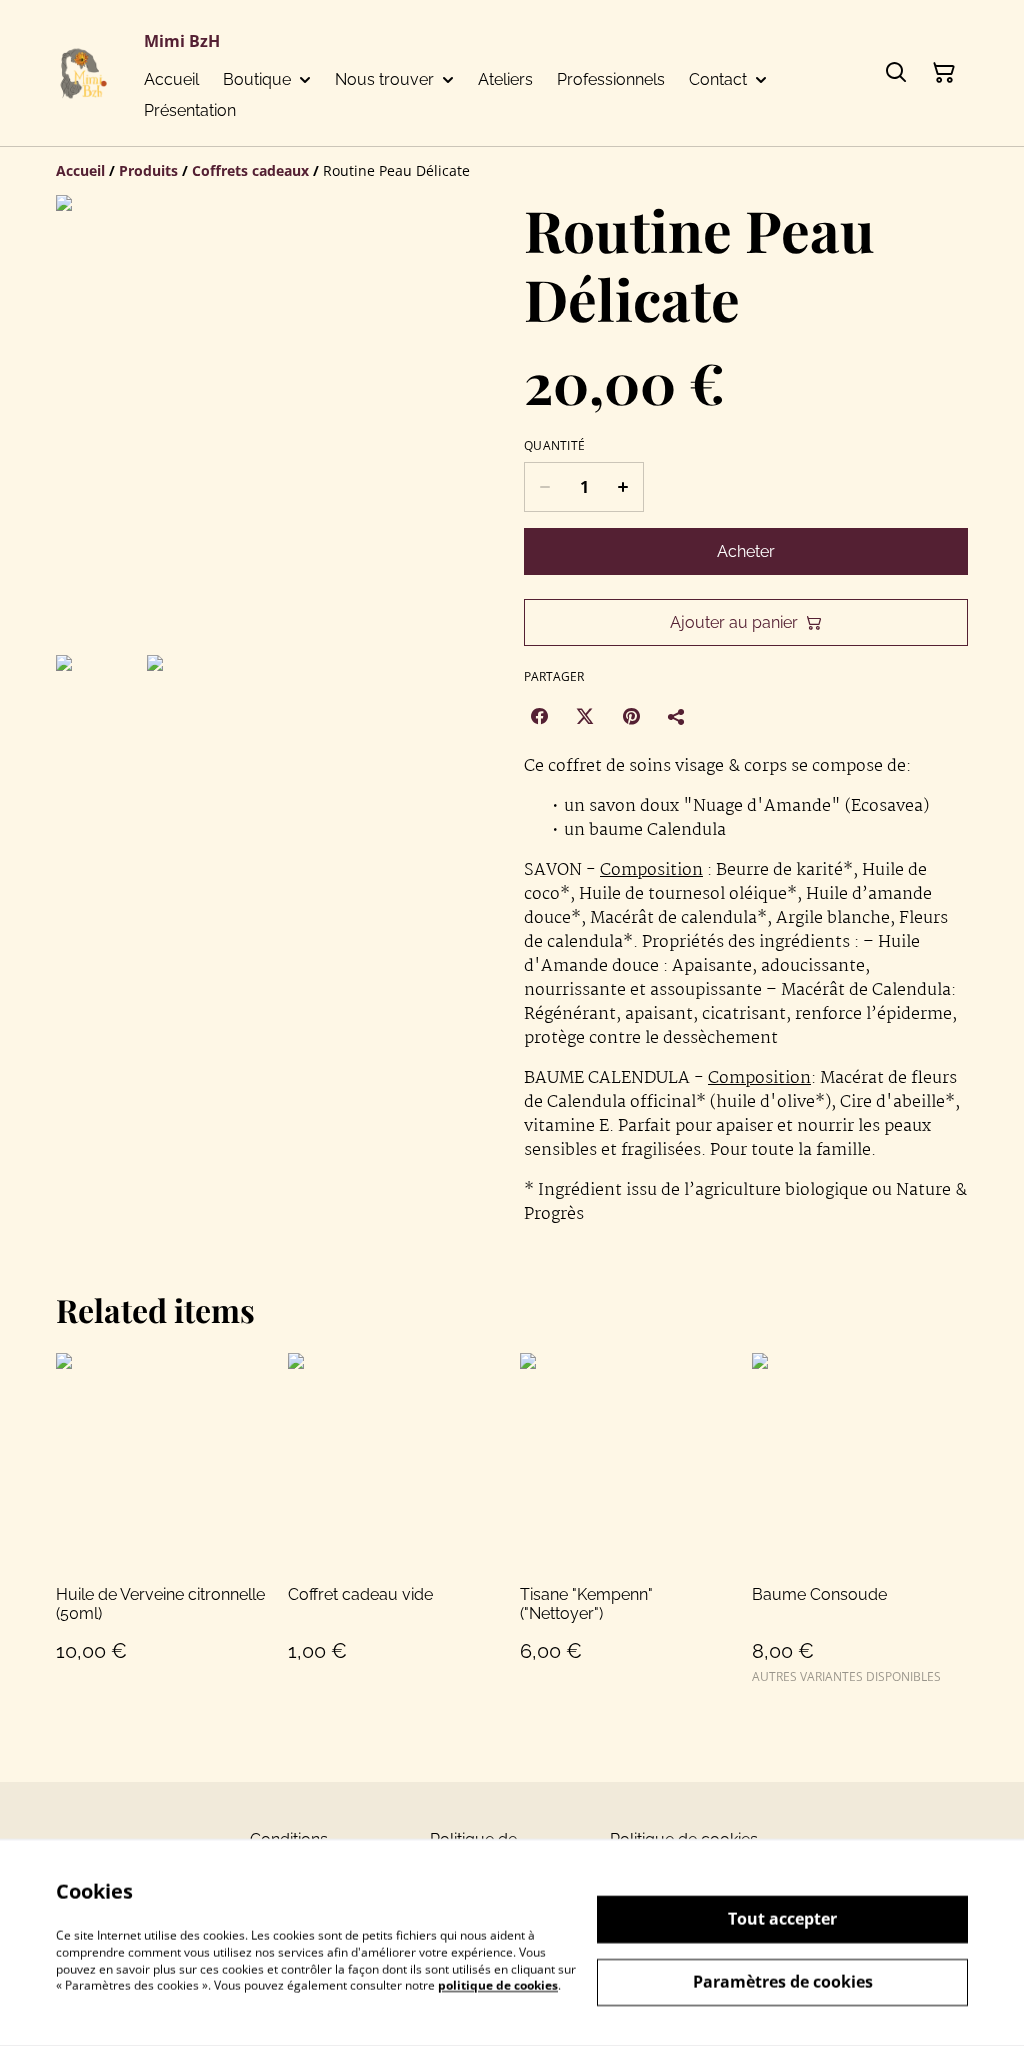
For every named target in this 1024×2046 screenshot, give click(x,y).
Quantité (554, 446)
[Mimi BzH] (84, 73)
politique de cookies (498, 1985)
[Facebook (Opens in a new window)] (539, 716)
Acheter (746, 551)
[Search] (896, 73)
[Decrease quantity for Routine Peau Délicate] (544, 487)
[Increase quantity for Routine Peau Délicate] (623, 487)
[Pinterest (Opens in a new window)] (631, 716)
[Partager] (677, 716)
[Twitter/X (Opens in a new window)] (585, 716)
